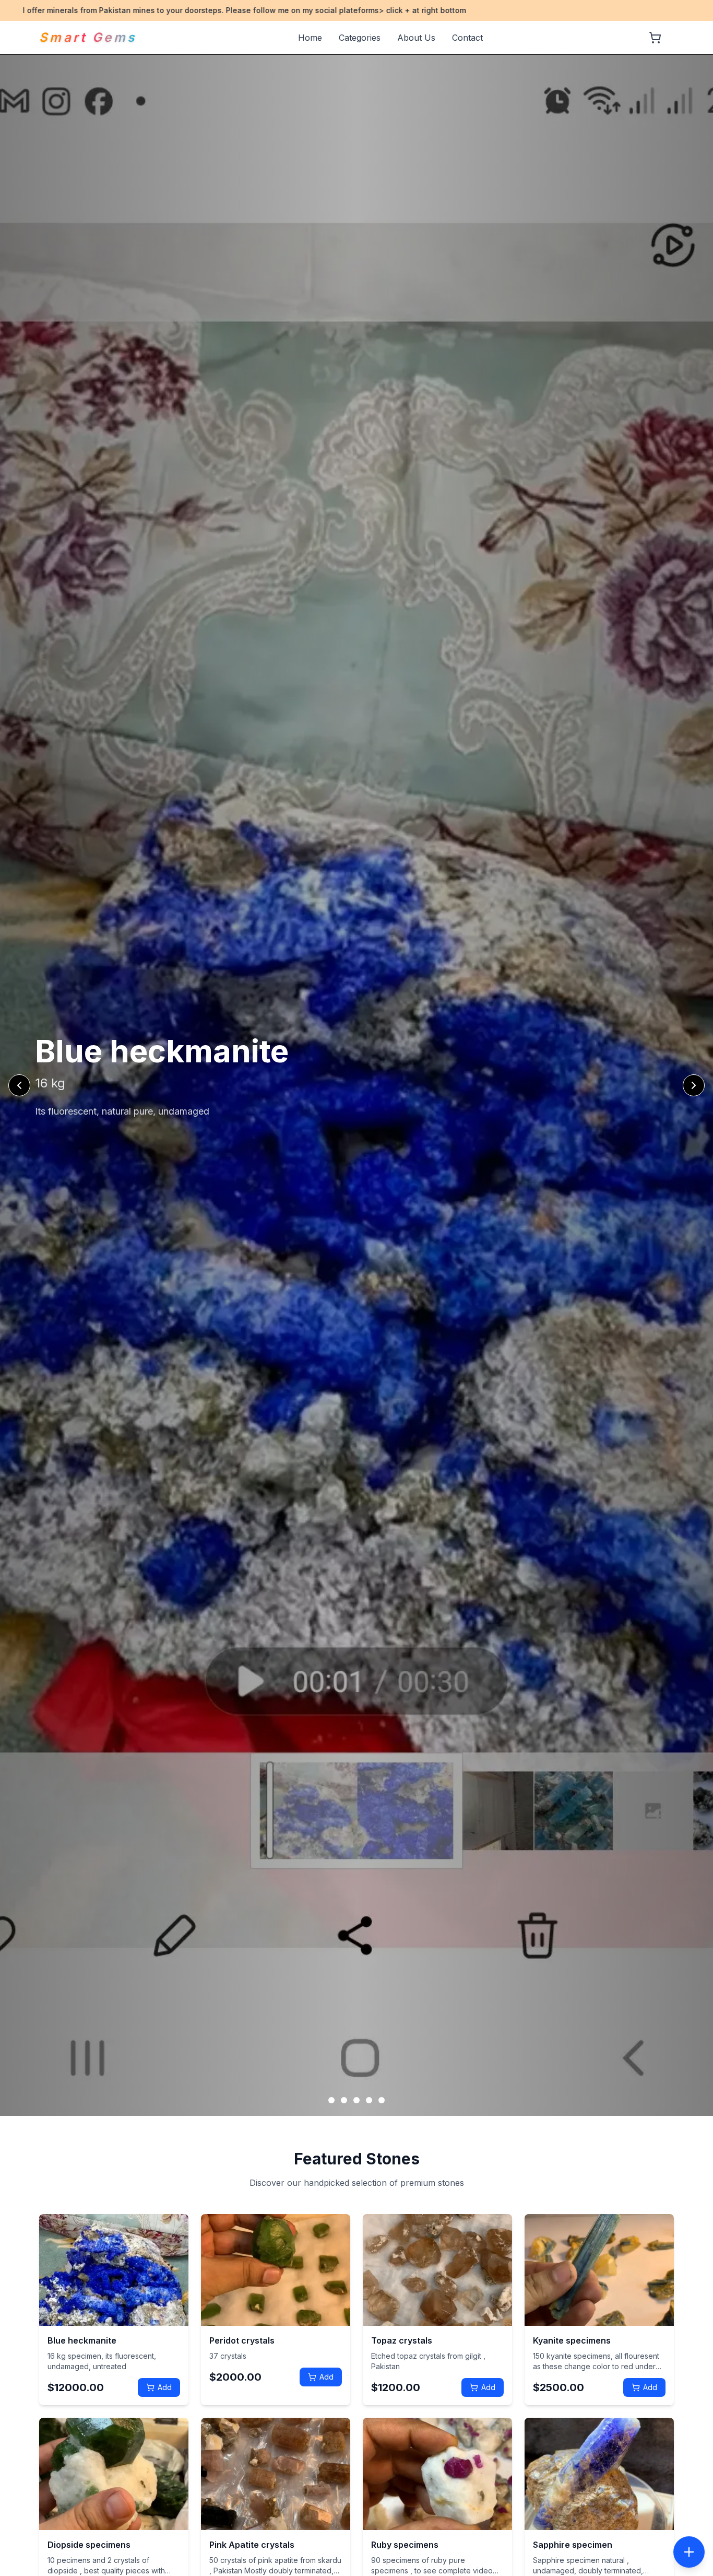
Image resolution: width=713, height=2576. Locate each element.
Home (310, 38)
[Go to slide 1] (331, 2100)
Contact (467, 38)
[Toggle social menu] (689, 2552)
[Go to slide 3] (356, 2100)
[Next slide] (694, 1085)
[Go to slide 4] (369, 2100)
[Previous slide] (19, 1085)
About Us (416, 38)
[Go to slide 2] (344, 2100)
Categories (360, 38)
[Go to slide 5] (382, 2100)
